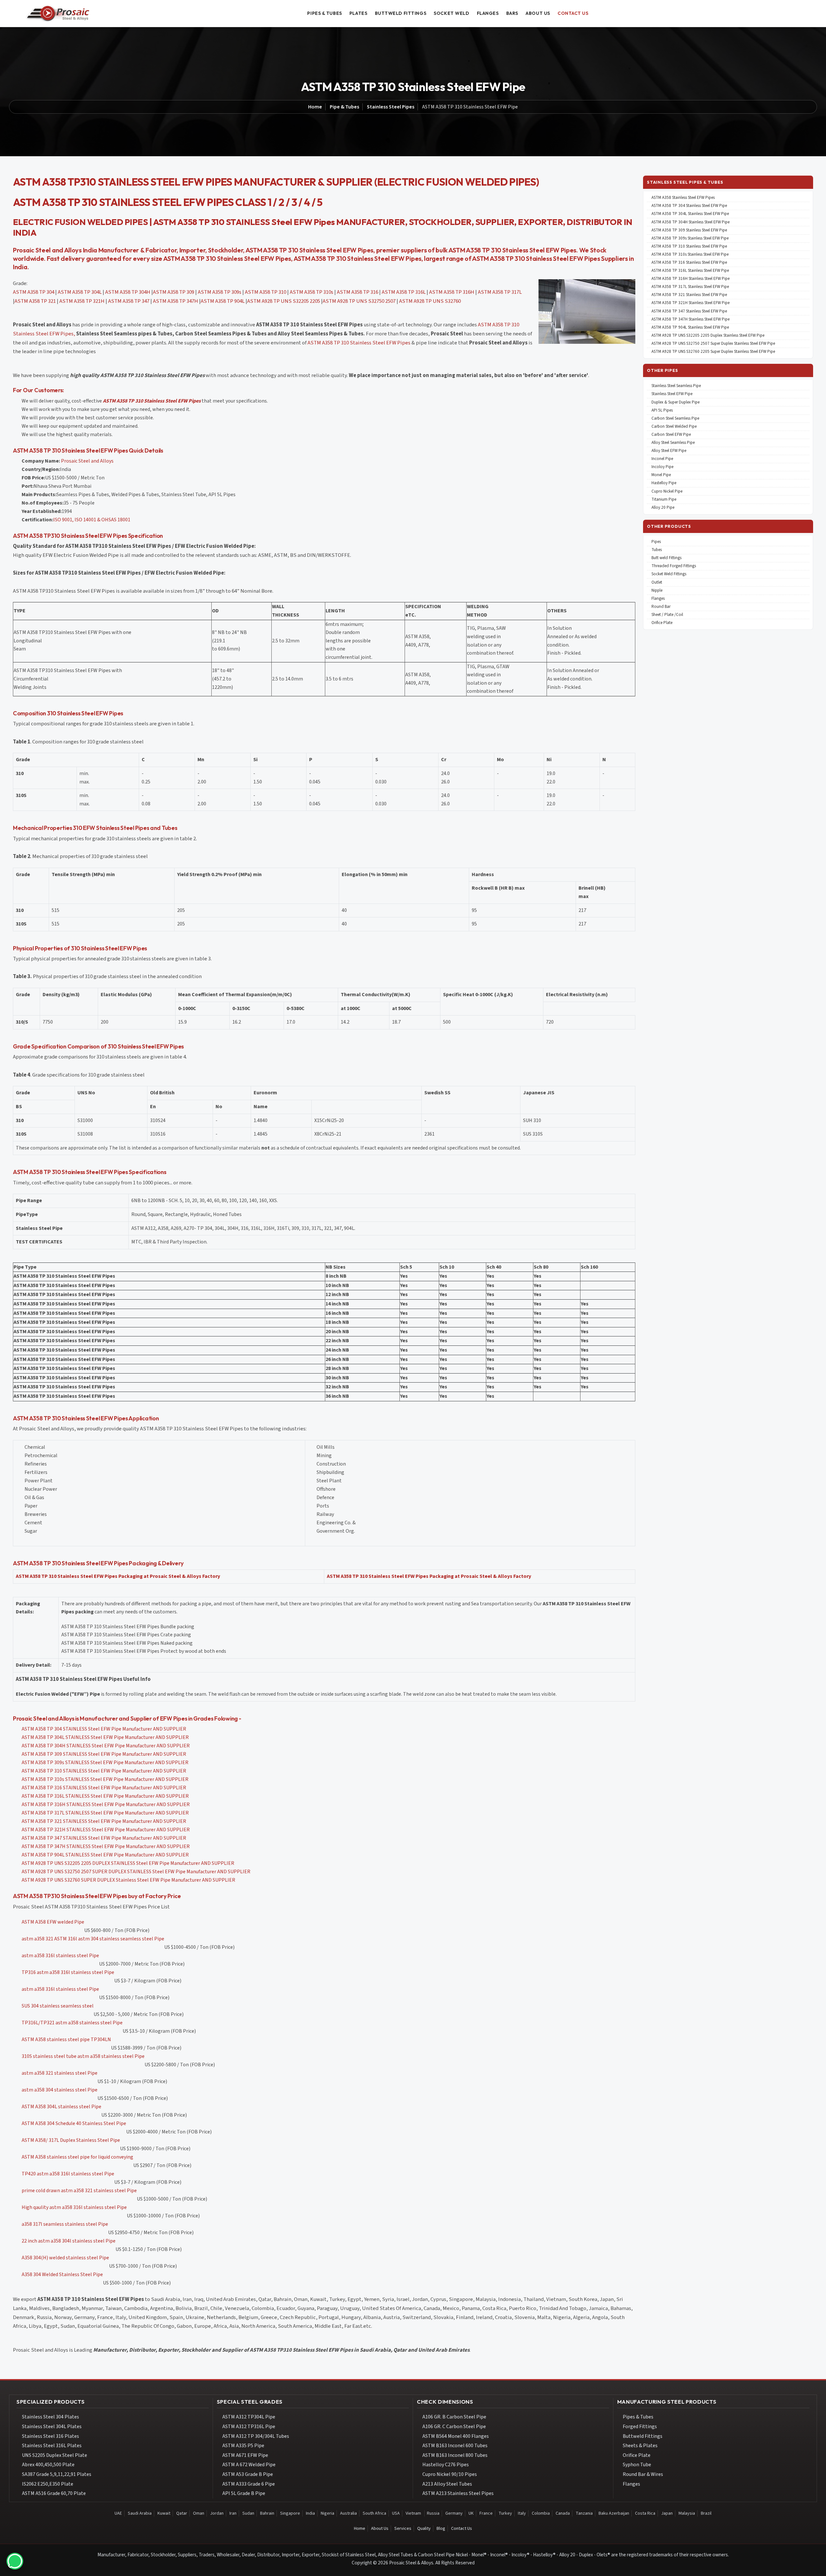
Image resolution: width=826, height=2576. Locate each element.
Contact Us (462, 2529)
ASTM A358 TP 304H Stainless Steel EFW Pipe (690, 222)
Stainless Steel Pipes (391, 107)
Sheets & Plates (640, 2446)
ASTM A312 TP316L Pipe (249, 2427)
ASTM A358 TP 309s (220, 292)
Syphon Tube (637, 2465)
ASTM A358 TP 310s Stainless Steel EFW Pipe (690, 255)
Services (403, 2529)
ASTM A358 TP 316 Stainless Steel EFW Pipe (689, 263)
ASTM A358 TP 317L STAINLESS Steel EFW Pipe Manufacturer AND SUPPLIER (105, 1813)
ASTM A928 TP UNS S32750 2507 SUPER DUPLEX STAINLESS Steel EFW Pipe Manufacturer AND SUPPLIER (136, 1872)
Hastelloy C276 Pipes (446, 2465)
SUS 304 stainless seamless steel (58, 2006)
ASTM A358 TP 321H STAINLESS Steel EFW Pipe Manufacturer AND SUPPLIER (106, 1830)
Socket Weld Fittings (669, 574)
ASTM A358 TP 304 (34, 292)
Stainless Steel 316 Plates (50, 2436)
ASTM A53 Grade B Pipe (248, 2474)
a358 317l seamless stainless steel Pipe (65, 2224)
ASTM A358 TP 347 (129, 301)
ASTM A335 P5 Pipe (243, 2446)
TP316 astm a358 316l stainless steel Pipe (68, 1972)
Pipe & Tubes (344, 107)
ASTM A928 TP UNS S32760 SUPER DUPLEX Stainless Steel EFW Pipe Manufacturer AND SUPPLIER (128, 1880)
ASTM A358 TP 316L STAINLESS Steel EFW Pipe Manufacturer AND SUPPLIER (105, 1796)
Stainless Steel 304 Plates (50, 2417)
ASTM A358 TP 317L (500, 292)
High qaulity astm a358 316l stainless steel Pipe (74, 2207)
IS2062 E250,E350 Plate (48, 2484)
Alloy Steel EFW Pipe (669, 451)
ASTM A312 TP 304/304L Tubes (256, 2436)
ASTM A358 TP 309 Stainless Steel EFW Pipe (689, 230)
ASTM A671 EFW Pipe (245, 2455)
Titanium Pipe (664, 500)
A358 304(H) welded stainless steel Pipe (65, 2258)
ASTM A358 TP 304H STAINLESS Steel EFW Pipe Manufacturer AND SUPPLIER (106, 1746)
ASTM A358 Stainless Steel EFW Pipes (683, 198)
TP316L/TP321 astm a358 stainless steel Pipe (72, 2023)
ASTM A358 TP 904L (223, 301)
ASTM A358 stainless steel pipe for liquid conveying (77, 2157)
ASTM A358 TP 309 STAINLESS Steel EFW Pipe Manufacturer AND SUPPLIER (104, 1754)
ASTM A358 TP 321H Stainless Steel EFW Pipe (690, 303)
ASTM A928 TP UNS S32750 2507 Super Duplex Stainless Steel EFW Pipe (713, 344)
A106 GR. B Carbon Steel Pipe (454, 2417)
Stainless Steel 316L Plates (52, 2446)
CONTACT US (573, 13)
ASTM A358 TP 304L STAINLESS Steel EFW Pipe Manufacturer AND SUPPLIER (105, 1737)
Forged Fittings (640, 2427)
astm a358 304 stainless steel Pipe (60, 2090)
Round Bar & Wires (643, 2474)
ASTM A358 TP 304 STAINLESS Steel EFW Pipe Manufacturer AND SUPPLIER (104, 1729)
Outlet (657, 583)
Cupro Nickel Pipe (667, 491)
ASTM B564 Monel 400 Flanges (456, 2436)
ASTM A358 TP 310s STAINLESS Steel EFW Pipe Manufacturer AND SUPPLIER (105, 1779)
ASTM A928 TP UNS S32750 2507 (359, 301)
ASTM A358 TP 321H (82, 301)
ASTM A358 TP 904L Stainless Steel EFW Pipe (690, 327)
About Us (380, 2529)
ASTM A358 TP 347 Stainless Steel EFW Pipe (689, 311)
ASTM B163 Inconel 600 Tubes (455, 2446)
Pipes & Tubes (638, 2417)
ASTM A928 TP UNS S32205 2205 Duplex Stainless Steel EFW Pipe (708, 336)
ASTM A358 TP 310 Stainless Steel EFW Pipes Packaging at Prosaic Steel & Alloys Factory (118, 1576)
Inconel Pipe (662, 459)
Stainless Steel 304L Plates (52, 2427)
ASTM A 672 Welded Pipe (249, 2465)
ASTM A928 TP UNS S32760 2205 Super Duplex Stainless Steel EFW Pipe (713, 352)
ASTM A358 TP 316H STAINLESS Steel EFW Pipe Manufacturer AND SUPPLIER (106, 1804)
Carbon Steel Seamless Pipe (675, 419)
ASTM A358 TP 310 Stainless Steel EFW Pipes (359, 343)
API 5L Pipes (662, 410)
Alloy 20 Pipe (663, 508)
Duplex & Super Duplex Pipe (675, 402)
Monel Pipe (661, 475)
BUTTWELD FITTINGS (401, 13)
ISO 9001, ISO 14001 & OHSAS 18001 (92, 520)
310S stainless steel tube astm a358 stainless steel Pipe (83, 2056)
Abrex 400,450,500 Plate (48, 2465)
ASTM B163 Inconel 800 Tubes (455, 2455)
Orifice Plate (662, 623)
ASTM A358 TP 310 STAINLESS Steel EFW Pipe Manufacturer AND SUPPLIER (104, 1771)
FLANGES (488, 13)
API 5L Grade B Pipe (244, 2493)
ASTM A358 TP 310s (312, 292)
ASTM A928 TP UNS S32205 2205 (284, 301)
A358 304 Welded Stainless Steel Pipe (62, 2274)
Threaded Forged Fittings (674, 566)
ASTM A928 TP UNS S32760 (430, 301)
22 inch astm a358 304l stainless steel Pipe (69, 2241)
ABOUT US (538, 13)
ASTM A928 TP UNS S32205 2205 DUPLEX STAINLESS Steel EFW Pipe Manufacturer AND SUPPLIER (128, 1863)
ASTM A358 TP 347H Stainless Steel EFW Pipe (690, 319)
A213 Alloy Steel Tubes (447, 2484)
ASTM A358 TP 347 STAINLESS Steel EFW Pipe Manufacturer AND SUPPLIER (104, 1838)
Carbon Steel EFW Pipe (671, 435)
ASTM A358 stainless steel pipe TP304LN (66, 2039)
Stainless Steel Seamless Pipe (676, 386)
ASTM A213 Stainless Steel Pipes (458, 2493)
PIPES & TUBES (324, 13)
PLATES (358, 13)
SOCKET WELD (451, 13)
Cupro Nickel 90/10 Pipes (450, 2474)
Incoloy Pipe (662, 467)
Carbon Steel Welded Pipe (674, 427)
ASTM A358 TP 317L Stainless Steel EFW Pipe (690, 287)
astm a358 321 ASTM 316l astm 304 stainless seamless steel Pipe (93, 1939)
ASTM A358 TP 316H (452, 292)
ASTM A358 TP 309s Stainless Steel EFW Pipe (690, 238)
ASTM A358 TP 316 (358, 292)
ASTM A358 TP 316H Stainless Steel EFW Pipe (690, 279)
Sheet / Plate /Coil (667, 615)
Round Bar (661, 607)
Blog (441, 2529)
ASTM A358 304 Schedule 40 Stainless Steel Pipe (74, 2123)
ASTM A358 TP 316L (404, 292)
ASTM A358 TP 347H (176, 301)
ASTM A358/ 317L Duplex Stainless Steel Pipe (71, 2140)
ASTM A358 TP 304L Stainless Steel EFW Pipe (690, 214)
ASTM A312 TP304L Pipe (249, 2417)
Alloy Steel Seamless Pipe (673, 443)
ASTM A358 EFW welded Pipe (53, 1922)
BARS (512, 13)
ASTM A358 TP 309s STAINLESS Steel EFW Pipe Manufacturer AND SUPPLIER (105, 1763)
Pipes (656, 542)
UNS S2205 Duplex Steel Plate (55, 2455)
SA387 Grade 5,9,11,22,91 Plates (57, 2474)
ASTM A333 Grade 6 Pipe (249, 2484)
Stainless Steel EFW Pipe (672, 394)
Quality (424, 2529)
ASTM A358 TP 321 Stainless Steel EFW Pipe (689, 295)
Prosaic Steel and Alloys (87, 461)
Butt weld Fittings (666, 558)
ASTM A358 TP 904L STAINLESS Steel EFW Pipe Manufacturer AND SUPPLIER (105, 1855)
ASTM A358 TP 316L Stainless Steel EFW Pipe (690, 271)
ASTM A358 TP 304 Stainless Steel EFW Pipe (689, 206)
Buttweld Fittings (643, 2436)
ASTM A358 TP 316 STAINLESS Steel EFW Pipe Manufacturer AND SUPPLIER (104, 1788)
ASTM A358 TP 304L (80, 292)
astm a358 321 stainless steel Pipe (60, 2073)
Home (315, 107)
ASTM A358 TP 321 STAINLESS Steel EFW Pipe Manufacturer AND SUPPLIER (104, 1821)
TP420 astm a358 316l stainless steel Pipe (68, 2174)
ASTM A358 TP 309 (174, 292)
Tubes (657, 550)
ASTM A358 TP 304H (128, 292)
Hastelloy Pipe (664, 483)
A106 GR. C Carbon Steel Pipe (454, 2427)
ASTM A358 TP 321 (35, 301)
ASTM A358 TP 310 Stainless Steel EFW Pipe (689, 246)
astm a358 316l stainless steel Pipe (60, 1956)
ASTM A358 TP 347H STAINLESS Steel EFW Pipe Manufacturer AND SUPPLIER (106, 1846)
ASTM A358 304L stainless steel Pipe (61, 2107)
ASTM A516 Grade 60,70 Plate (54, 2493)
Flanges (658, 599)
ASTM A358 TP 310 (266, 292)
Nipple (657, 591)
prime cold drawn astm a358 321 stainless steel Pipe (79, 2191)
